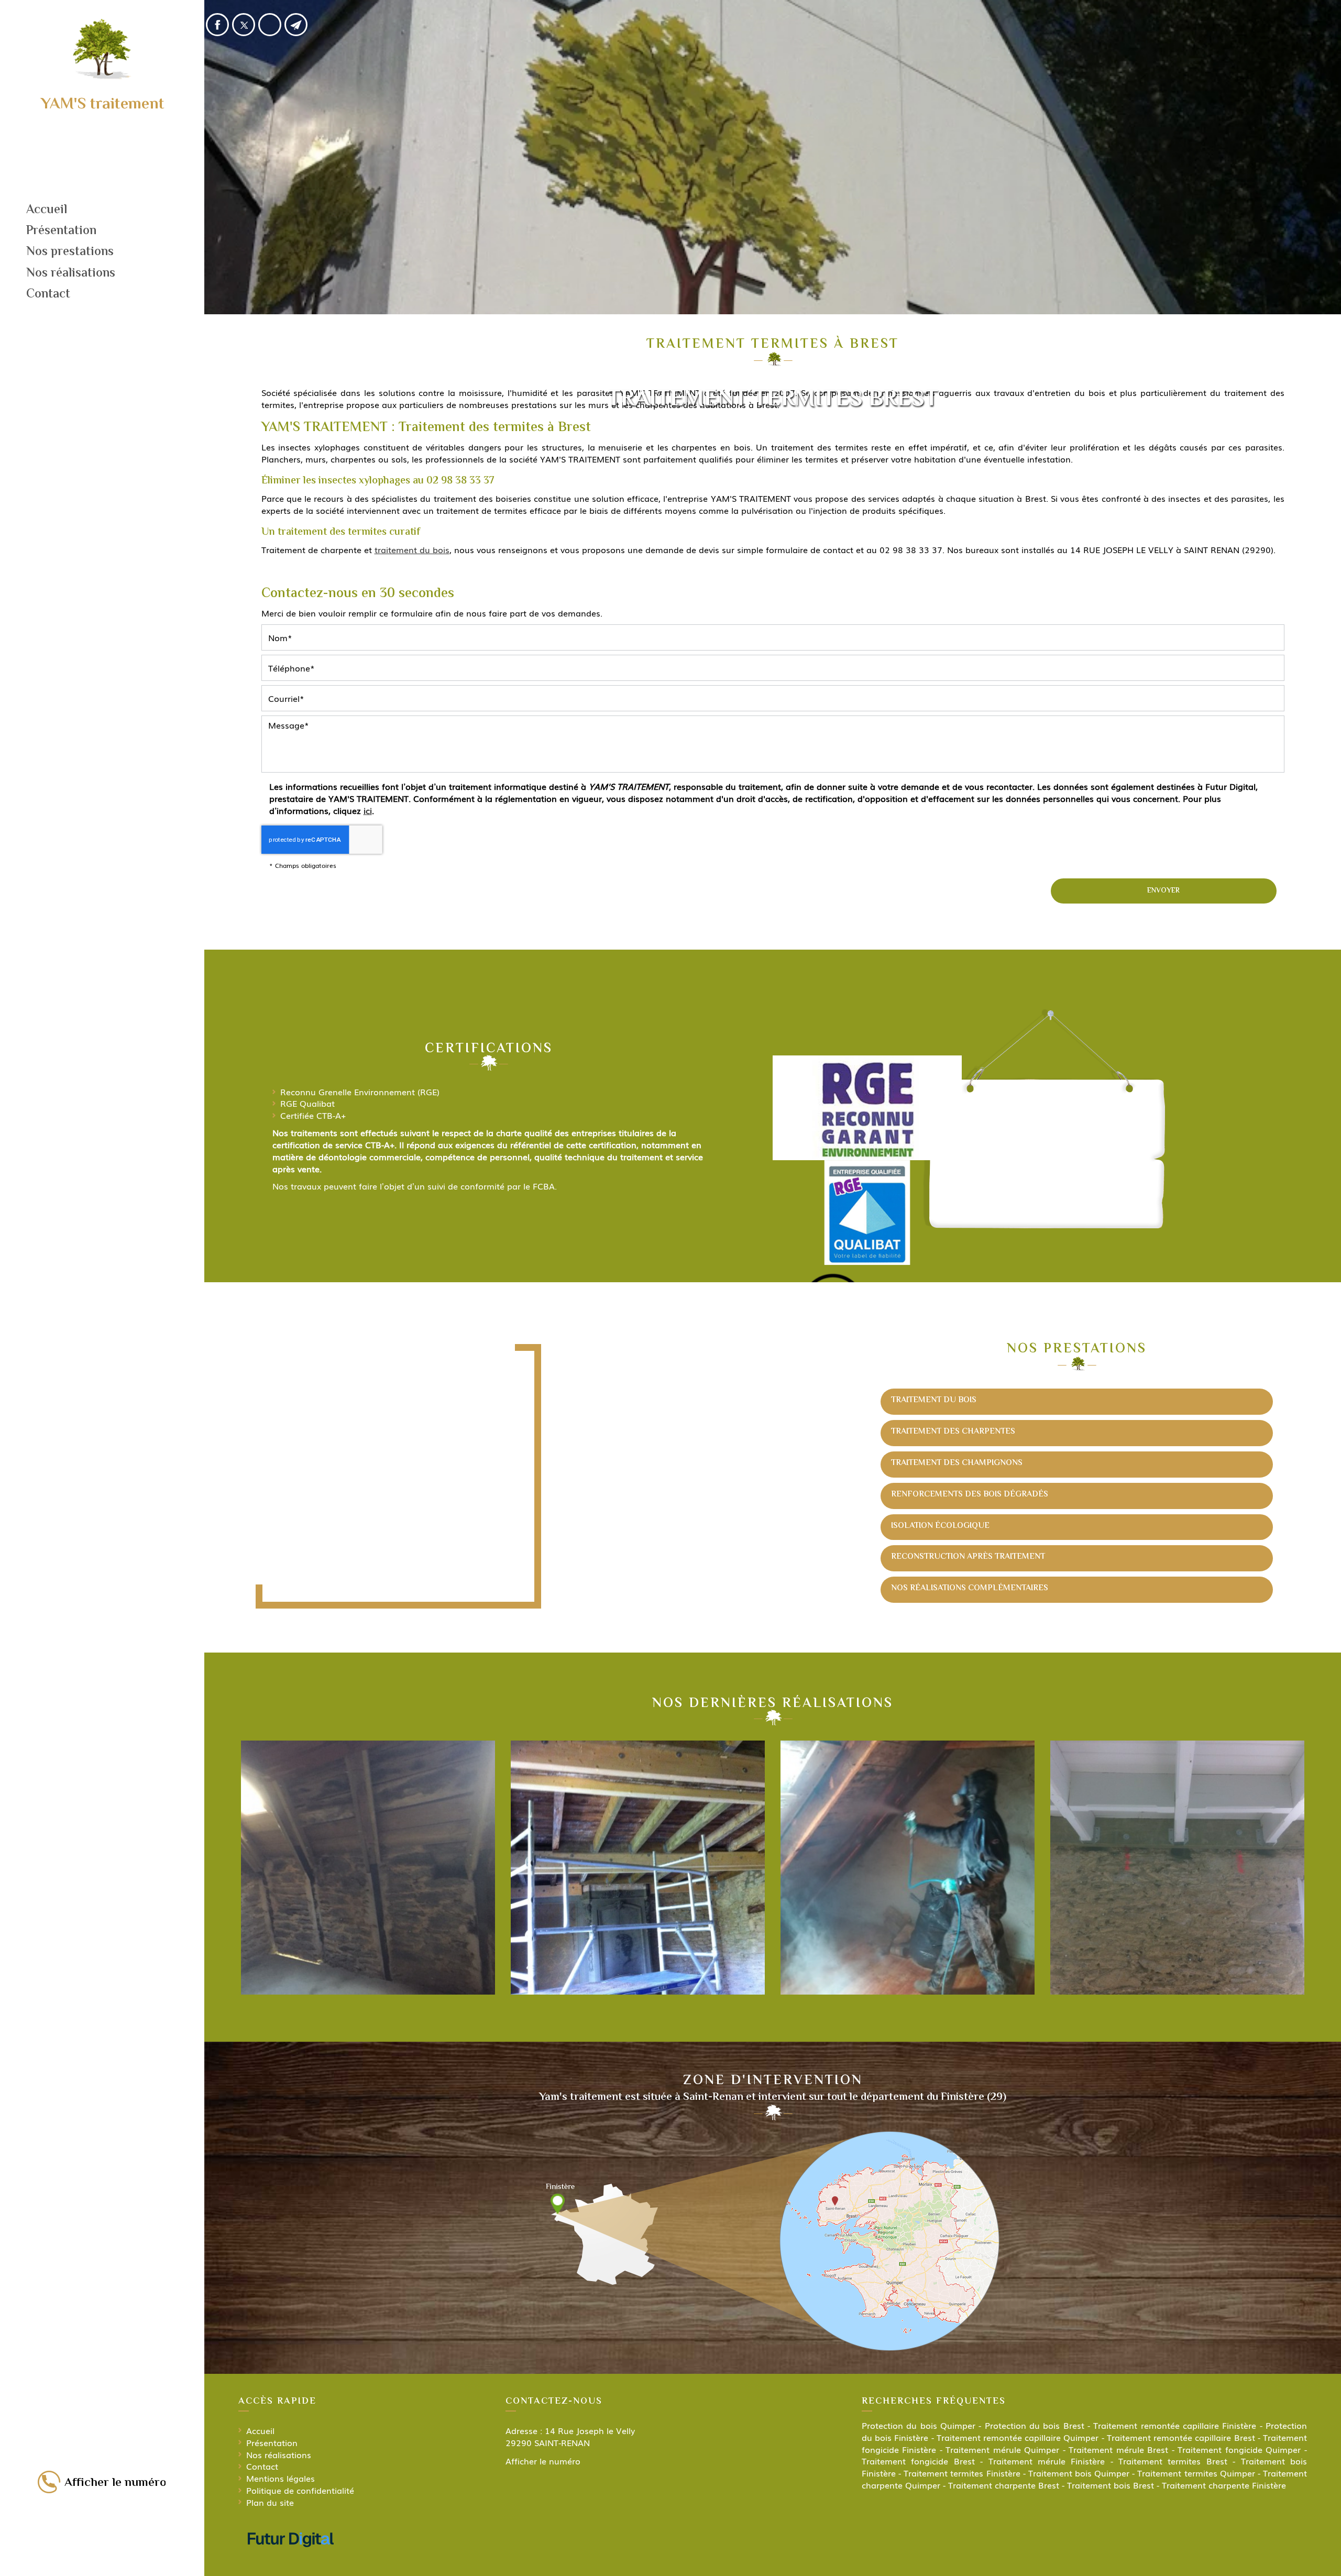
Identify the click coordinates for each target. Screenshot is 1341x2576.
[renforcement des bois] (1177, 1868)
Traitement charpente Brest (1004, 2485)
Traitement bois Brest (1111, 2485)
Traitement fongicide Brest (918, 2461)
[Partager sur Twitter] (244, 25)
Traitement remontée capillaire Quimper (1018, 2437)
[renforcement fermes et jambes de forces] (368, 1868)
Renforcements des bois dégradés (970, 1495)
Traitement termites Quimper (1196, 2473)
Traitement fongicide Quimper (1239, 2449)
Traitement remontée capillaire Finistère (1175, 2425)
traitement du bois (412, 549)
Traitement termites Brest (1173, 2461)
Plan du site (270, 2502)
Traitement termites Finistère (962, 2473)
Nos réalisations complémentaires (970, 1588)
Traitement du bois (934, 1400)
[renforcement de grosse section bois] (638, 1868)
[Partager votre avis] (270, 25)
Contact (48, 295)
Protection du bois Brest (1035, 2425)
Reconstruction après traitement (968, 1557)
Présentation (61, 231)
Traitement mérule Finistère (1047, 2461)
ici (368, 810)
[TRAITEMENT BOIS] (908, 1868)
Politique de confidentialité (300, 2490)
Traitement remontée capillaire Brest (1181, 2437)
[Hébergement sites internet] (291, 2557)
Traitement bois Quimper (1079, 2473)
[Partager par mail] (296, 25)
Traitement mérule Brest (1118, 2449)
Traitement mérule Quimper (1002, 2449)
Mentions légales (281, 2478)
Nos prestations (70, 252)
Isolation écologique (940, 1526)
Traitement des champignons (957, 1463)
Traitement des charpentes (953, 1432)
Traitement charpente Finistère (1224, 2485)
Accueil (47, 210)
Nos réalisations (71, 274)
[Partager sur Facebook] (217, 25)
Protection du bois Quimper (919, 2425)
